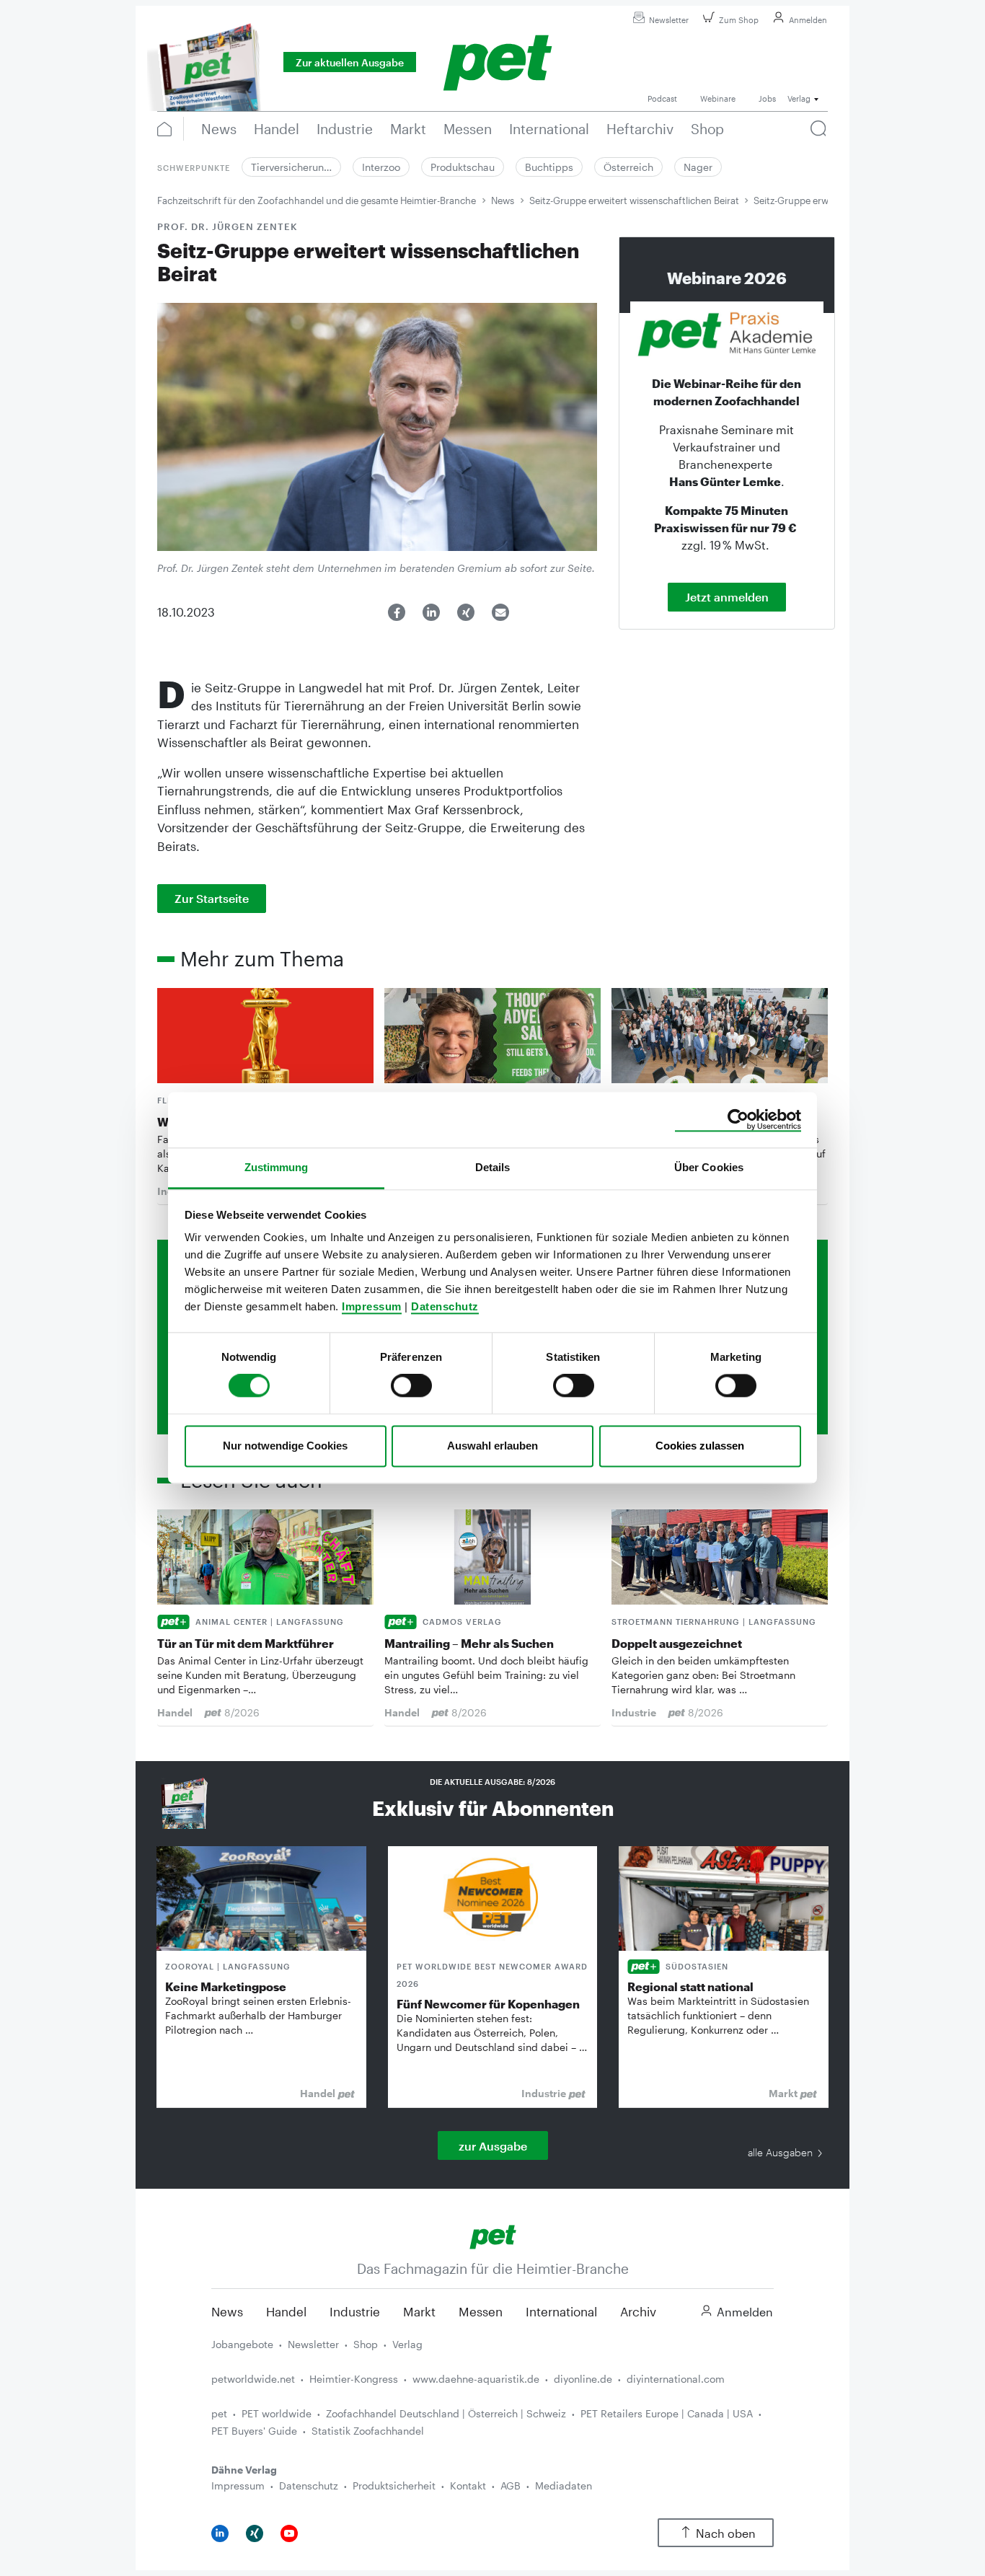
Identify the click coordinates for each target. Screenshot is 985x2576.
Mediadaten (564, 2485)
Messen (481, 2311)
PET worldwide (277, 2413)
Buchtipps (549, 167)
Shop (366, 2344)
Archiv (638, 2311)
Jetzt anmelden (727, 597)
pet (219, 2413)
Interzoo (381, 167)
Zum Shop (739, 20)
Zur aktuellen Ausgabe (350, 62)
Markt (419, 2311)
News (503, 200)
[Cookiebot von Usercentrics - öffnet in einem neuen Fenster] (738, 1120)
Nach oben (726, 2533)
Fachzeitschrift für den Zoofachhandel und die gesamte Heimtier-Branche (317, 200)
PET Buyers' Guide (254, 2431)
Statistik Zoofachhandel (368, 2431)
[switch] (411, 1386)
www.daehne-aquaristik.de (476, 2379)
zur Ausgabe (493, 2146)
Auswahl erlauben (492, 1446)
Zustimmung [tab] (277, 1167)
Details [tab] (493, 1167)
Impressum (372, 1306)
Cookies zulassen (700, 1446)
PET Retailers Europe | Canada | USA (667, 2413)
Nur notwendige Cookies (285, 1446)
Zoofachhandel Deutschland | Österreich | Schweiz (446, 2413)
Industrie (355, 2311)
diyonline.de (583, 2379)
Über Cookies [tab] (709, 1167)
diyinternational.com (676, 2379)
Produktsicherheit (394, 2485)
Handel (286, 2311)
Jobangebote (242, 2344)
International (561, 2311)
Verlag (407, 2344)
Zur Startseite (212, 898)
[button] (397, 612)
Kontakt (468, 2485)
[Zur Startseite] (493, 2235)
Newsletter (669, 20)
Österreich (628, 167)
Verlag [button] (799, 98)
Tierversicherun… (291, 167)
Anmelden (808, 20)
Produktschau (463, 167)
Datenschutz (445, 1306)
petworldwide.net (253, 2379)
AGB (511, 2485)
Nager (698, 167)
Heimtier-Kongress (354, 2379)
